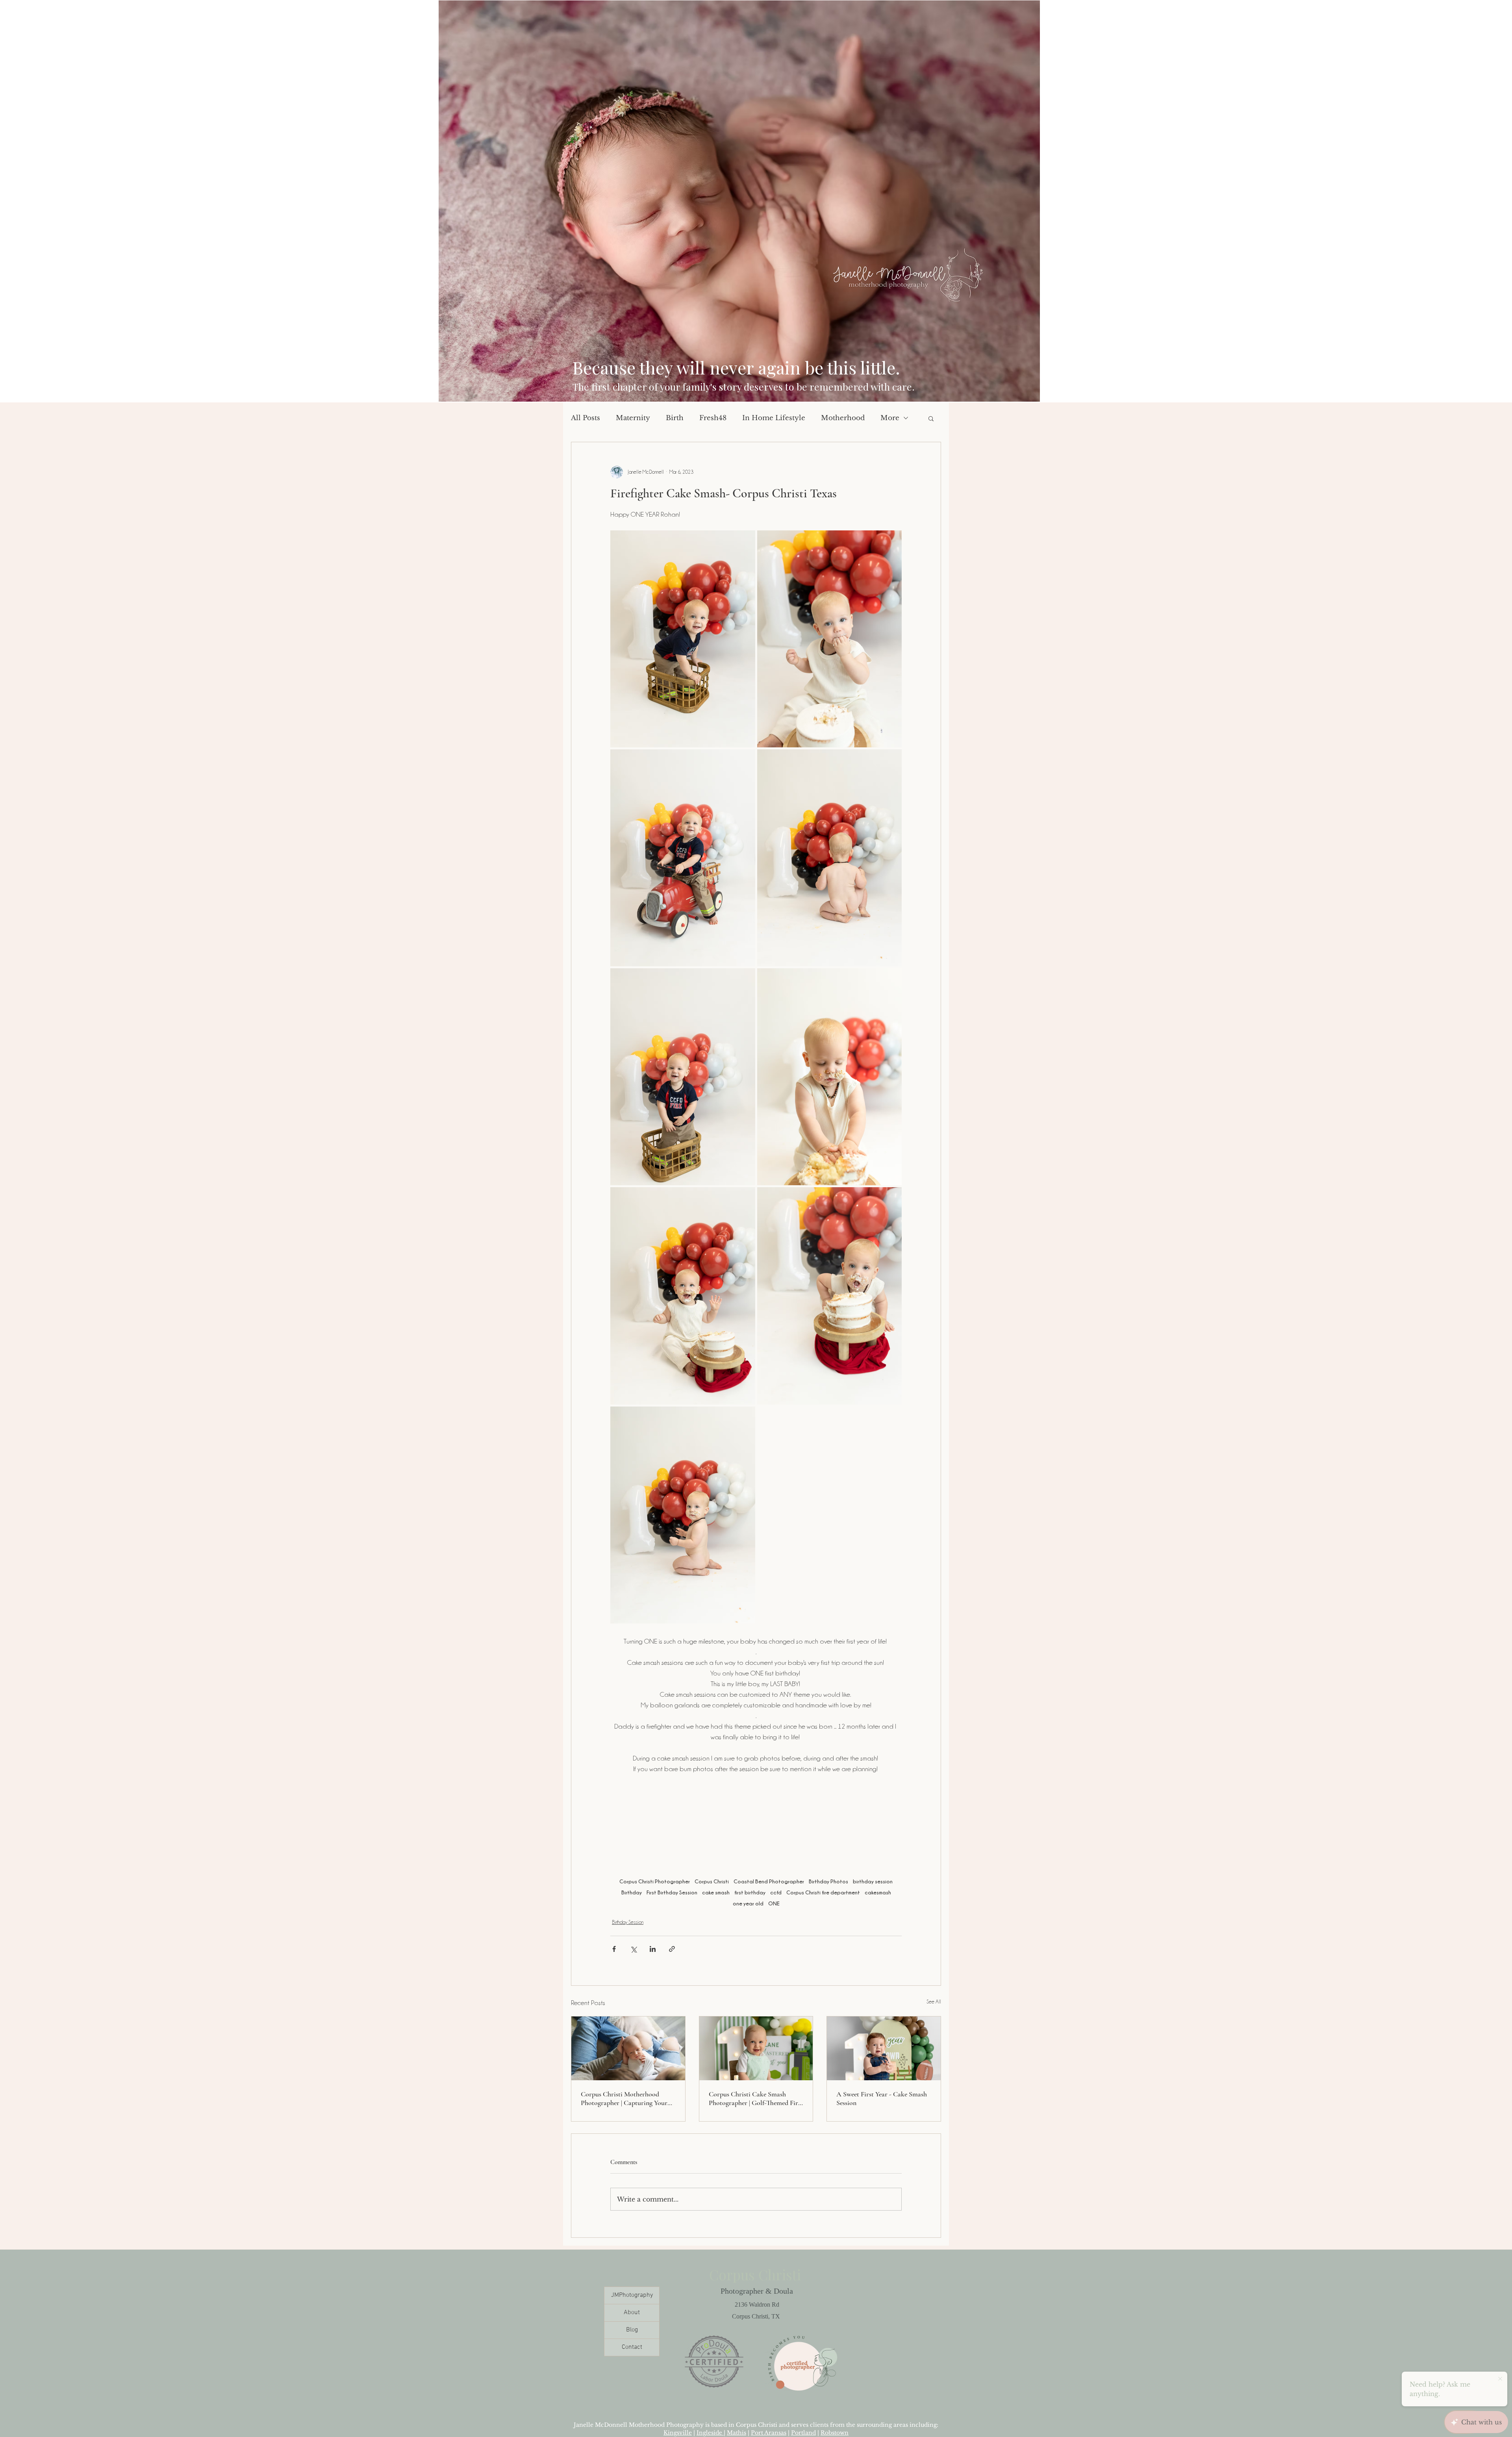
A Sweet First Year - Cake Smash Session (882, 2098)
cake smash (716, 1892)
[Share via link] (672, 1949)
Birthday (632, 1892)
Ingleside (710, 2433)
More (890, 418)
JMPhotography (632, 2295)
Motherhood (843, 418)
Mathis (737, 2433)
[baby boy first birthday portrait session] (756, 2048)
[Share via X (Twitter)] (633, 1949)
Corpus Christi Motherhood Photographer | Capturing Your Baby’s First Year (624, 2098)
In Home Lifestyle (774, 418)
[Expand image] (683, 639)
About (632, 2313)
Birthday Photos (828, 1881)
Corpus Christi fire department (823, 1892)
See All (934, 2001)
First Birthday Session (672, 1892)
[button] (931, 418)
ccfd (776, 1892)
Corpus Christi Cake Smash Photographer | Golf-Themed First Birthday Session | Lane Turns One (756, 2098)
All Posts (586, 418)
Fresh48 (713, 418)
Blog (632, 2330)
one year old (748, 1903)
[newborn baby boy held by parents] (628, 2048)
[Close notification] (1500, 2379)
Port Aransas (769, 2433)
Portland (803, 2433)
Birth (675, 418)
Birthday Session (628, 1922)
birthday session (873, 1881)
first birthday (750, 1892)
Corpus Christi (712, 1881)
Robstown (835, 2433)
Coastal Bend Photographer (769, 1881)
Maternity (633, 418)
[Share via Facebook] (614, 1949)
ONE (774, 1903)
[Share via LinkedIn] (653, 1949)
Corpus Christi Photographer (655, 1881)
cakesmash (878, 1892)
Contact (632, 2347)
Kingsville (678, 2433)
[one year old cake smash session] (884, 2048)
